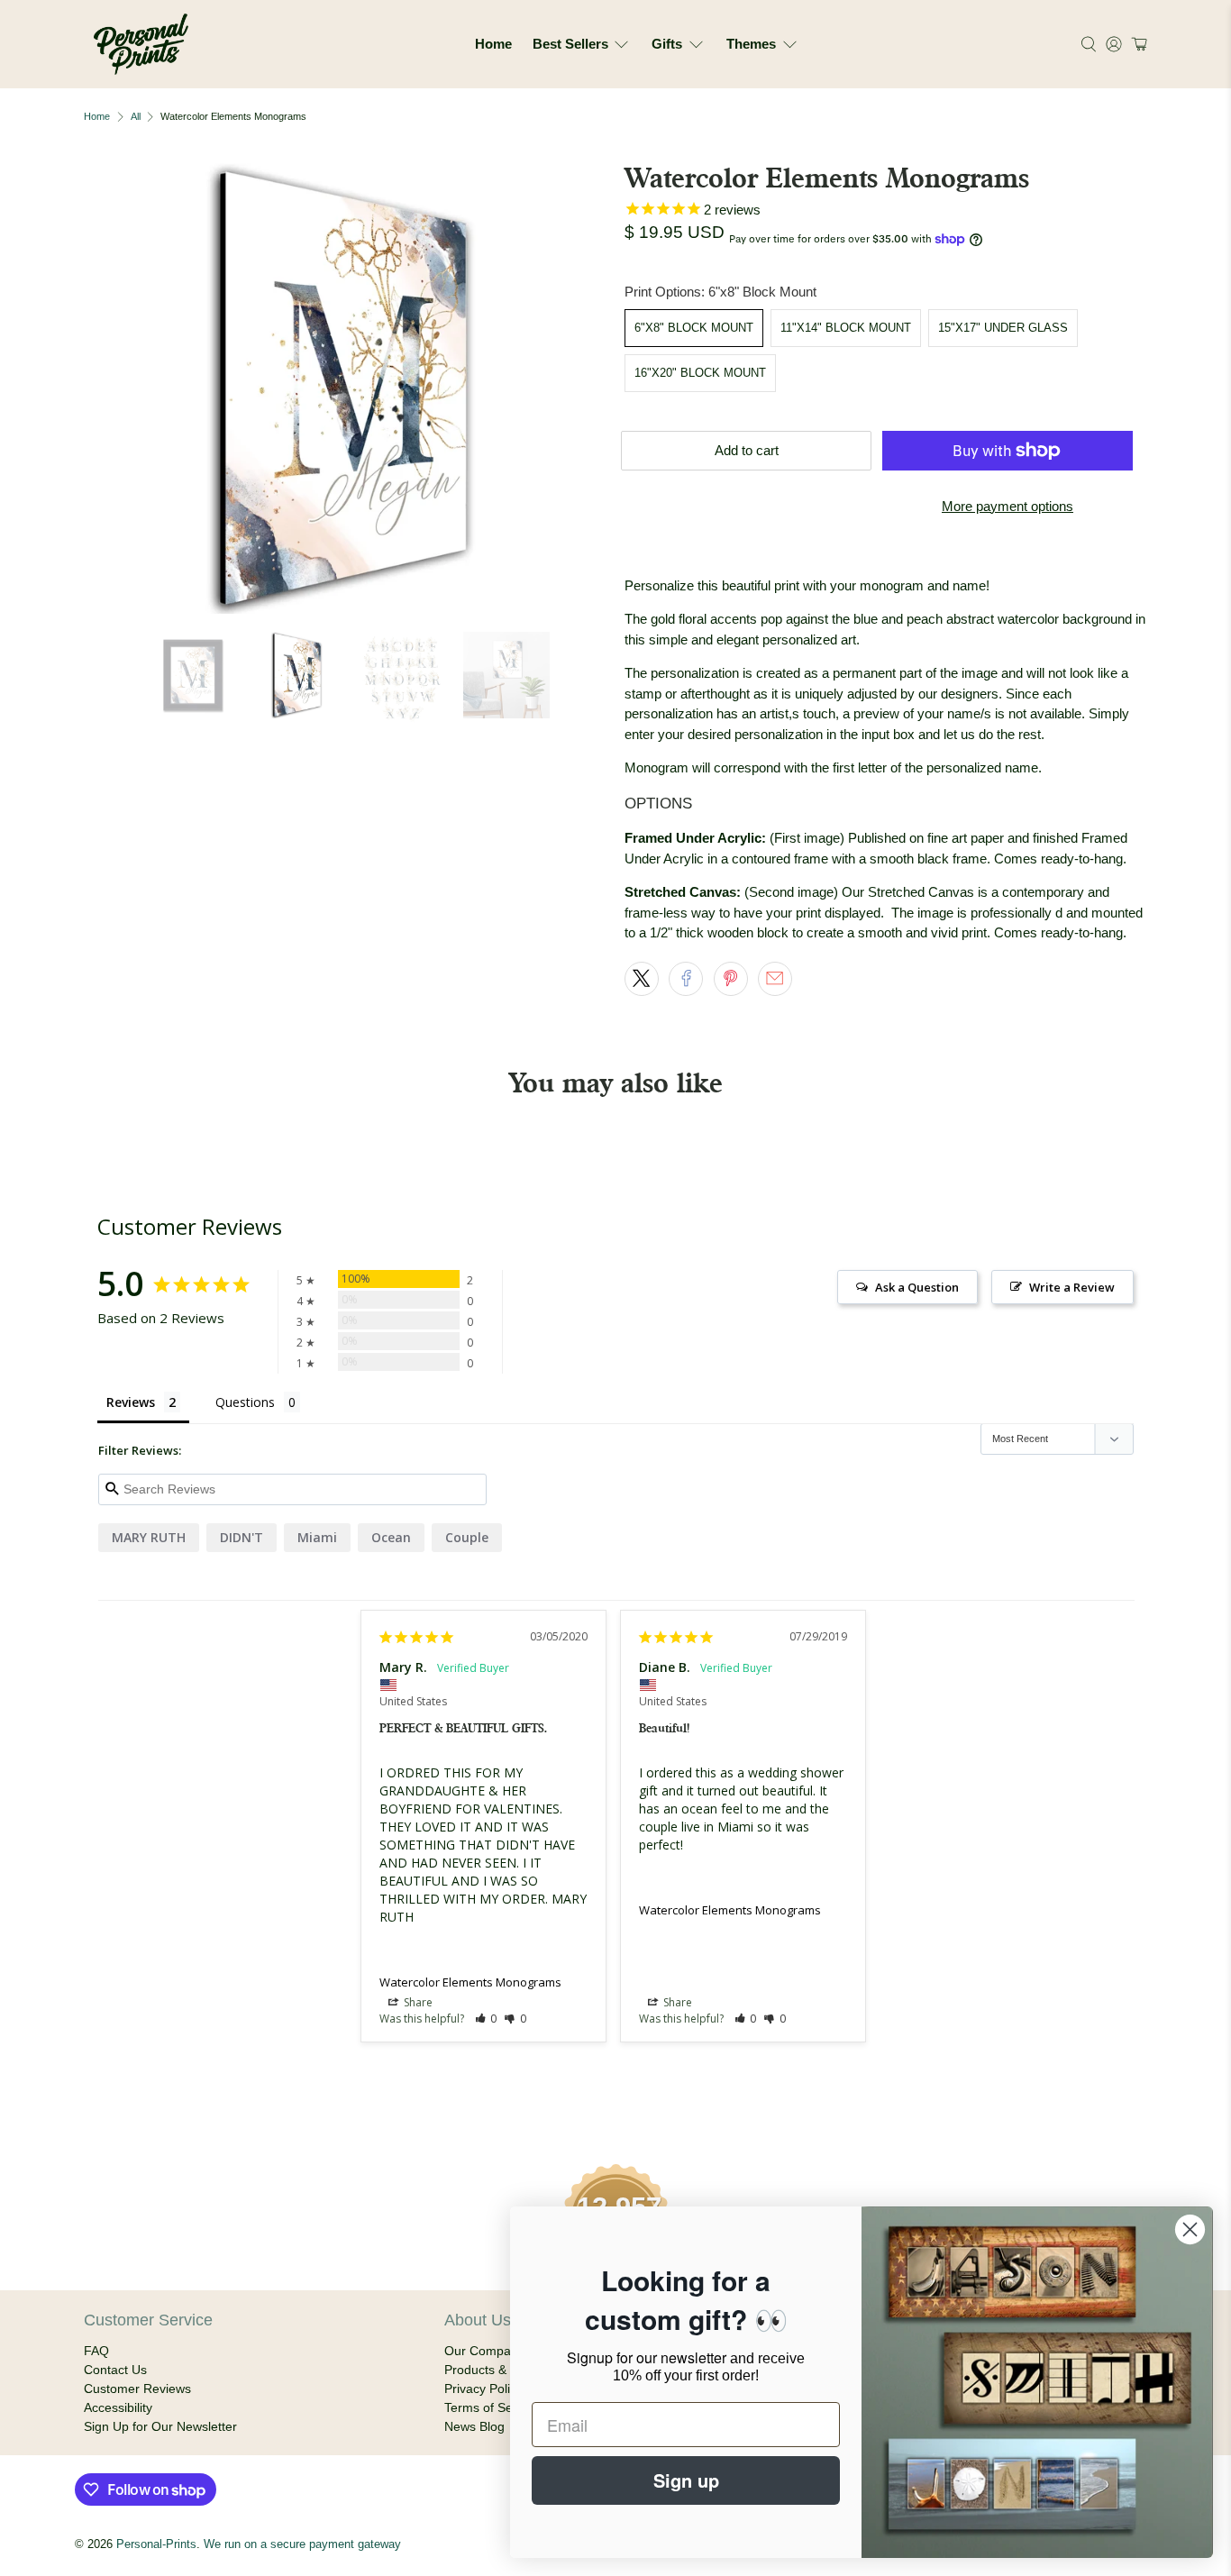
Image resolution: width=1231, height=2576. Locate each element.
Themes (751, 44)
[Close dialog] (1190, 2229)
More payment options (1008, 506)
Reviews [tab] (131, 1402)
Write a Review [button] (1072, 1287)
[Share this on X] (642, 979)
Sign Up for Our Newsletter (160, 2426)
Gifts (667, 44)
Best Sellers (570, 44)
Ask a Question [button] (917, 1287)
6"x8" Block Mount (694, 328)
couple (467, 1537)
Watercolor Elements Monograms (470, 1982)
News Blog (474, 2426)
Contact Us (115, 2370)
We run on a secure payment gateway (302, 2544)
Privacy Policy (483, 2389)
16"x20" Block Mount (700, 373)
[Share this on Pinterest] (731, 979)
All (136, 117)
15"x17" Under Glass (1003, 328)
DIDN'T (242, 1537)
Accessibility (118, 2407)
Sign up (686, 2480)
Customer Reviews (137, 2389)
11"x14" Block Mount (846, 328)
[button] (1137, 44)
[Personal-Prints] (141, 44)
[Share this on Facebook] (686, 979)
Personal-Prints (156, 2544)
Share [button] (417, 2002)
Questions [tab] (245, 1402)
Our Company (484, 2351)
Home (493, 44)
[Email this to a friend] (775, 979)
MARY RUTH (149, 1537)
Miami (317, 1537)
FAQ (96, 2351)
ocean (391, 1537)
